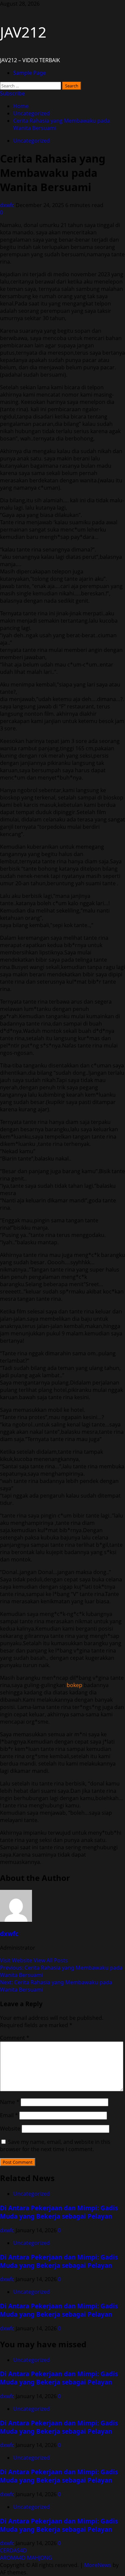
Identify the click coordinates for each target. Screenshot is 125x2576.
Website (10, 2129)
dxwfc (8, 205)
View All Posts (51, 1960)
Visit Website (17, 1960)
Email (9, 2115)
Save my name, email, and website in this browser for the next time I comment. (55, 2146)
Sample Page (30, 73)
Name (10, 2102)
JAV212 (23, 32)
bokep (74, 1685)
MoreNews (98, 2565)
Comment (15, 2038)
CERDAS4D (13, 2550)
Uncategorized (32, 141)
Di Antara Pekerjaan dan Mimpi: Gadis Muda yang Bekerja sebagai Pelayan (59, 2212)
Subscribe (12, 93)
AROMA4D (13, 2558)
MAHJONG (40, 2558)
